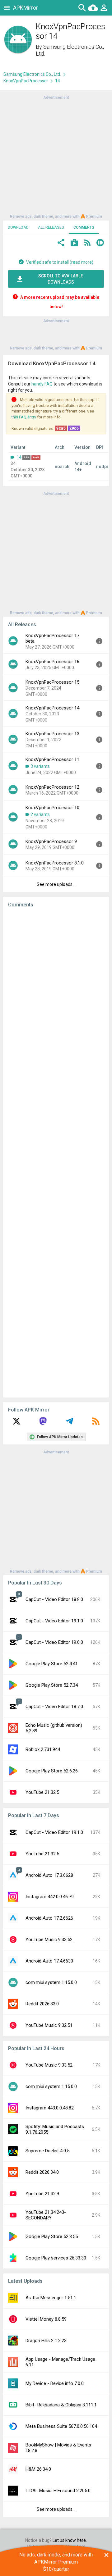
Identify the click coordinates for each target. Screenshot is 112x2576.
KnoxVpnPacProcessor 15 (52, 682)
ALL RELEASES (51, 227)
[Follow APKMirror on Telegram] (69, 1423)
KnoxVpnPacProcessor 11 (52, 759)
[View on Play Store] (74, 243)
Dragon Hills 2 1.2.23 (46, 2341)
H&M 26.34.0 (38, 2469)
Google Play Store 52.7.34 (52, 1685)
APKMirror (26, 8)
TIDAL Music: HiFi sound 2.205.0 (58, 2491)
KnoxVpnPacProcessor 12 (52, 787)
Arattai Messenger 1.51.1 (51, 2298)
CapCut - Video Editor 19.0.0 (54, 1642)
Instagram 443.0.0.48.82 (50, 2108)
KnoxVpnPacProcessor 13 (52, 734)
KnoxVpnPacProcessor (26, 81)
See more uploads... (56, 884)
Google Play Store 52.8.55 (52, 2236)
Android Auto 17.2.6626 (49, 1918)
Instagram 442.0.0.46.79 (50, 1897)
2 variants (40, 814)
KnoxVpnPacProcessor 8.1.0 (55, 863)
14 (19, 457)
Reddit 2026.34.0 (42, 2172)
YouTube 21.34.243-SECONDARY (46, 2215)
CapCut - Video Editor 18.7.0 (54, 1707)
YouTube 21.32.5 (42, 1792)
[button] (61, 243)
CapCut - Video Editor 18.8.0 (54, 1599)
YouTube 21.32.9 (42, 2194)
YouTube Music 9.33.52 (49, 1940)
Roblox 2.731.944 (43, 1749)
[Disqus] (56, 1153)
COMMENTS (84, 227)
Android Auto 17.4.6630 (49, 1961)
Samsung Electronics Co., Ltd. (32, 74)
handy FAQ (42, 384)
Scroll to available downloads (61, 279)
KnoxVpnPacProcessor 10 (52, 808)
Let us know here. (70, 2540)
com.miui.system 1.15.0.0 (51, 1982)
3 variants (40, 766)
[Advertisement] (56, 157)
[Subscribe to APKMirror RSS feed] (96, 1423)
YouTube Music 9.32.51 (49, 2025)
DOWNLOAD (18, 227)
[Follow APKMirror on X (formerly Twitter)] (16, 1423)
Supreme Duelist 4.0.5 (47, 2151)
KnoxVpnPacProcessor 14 (52, 708)
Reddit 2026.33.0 (42, 2004)
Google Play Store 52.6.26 (52, 1771)
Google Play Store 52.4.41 (52, 1664)
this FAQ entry (24, 417)
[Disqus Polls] (58, 991)
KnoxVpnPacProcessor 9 (51, 841)
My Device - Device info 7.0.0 (55, 2383)
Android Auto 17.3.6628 (49, 1875)
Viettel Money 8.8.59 (46, 2319)
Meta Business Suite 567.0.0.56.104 (61, 2426)
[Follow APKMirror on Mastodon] (43, 1423)
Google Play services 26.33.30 (56, 2258)
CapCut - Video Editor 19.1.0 (54, 1621)
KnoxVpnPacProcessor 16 (52, 662)
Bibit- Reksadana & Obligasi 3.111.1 (61, 2405)
